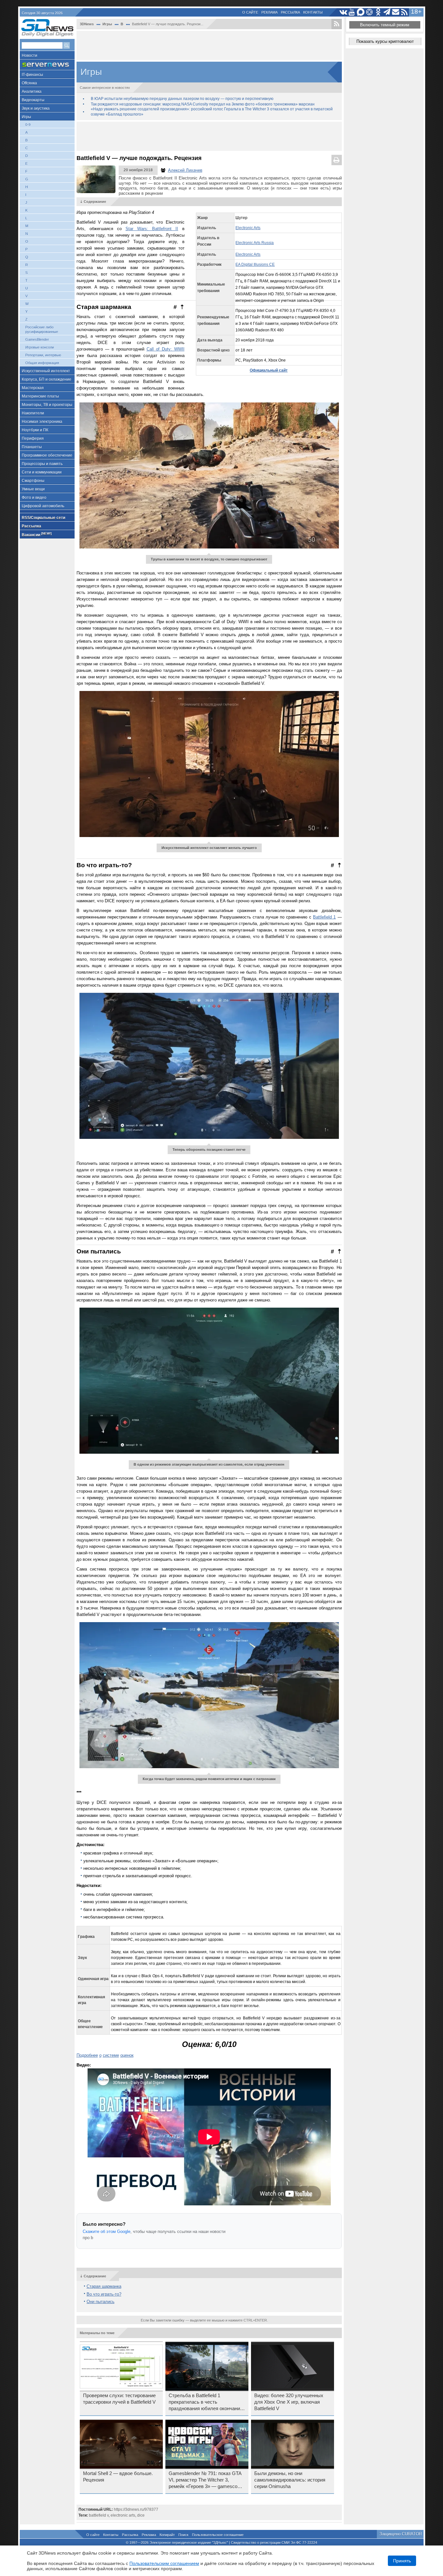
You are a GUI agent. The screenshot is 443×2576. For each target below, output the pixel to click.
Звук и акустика (36, 108)
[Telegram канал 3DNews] (387, 12)
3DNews (87, 24)
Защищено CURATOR (401, 2534)
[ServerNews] (47, 65)
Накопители (33, 413)
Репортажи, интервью (43, 355)
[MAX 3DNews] (361, 12)
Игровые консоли (40, 347)
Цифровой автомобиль (43, 506)
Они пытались (101, 2302)
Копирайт (167, 2535)
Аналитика (32, 92)
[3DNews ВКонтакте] (343, 12)
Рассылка (290, 12)
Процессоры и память (42, 464)
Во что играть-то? (104, 2294)
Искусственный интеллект (46, 371)
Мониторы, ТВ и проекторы (47, 405)
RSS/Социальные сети (43, 518)
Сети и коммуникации (42, 472)
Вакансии (37, 534)
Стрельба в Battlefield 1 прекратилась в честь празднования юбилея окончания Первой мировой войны (206, 2402)
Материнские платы (40, 396)
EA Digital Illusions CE (255, 265)
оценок (127, 2055)
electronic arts (123, 2515)
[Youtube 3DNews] (352, 12)
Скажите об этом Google (107, 2231)
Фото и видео (34, 498)
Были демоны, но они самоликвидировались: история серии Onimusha (290, 2480)
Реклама (269, 12)
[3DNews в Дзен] (370, 12)
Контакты (313, 12)
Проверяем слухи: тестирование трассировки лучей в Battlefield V (119, 2399)
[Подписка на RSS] (405, 12)
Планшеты (32, 447)
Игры (26, 117)
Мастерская (33, 388)
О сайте (250, 12)
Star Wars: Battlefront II (152, 229)
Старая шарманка (104, 2286)
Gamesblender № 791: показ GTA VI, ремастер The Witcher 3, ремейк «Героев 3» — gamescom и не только (205, 2480)
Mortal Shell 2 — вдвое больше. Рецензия (118, 2477)
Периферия (33, 438)
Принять (402, 2561)
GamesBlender (37, 339)
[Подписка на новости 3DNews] (396, 12)
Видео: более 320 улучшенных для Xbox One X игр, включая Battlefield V (289, 2402)
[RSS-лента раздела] (337, 24)
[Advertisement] (209, 45)
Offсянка (29, 83)
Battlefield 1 (324, 917)
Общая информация (42, 363)
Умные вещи (33, 489)
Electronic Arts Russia (255, 243)
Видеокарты (33, 100)
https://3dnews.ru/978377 (136, 2509)
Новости (30, 55)
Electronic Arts (248, 228)
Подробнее (87, 2055)
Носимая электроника (42, 422)
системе (111, 2055)
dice (141, 2515)
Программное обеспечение (47, 455)
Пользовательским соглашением (164, 2563)
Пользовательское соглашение (218, 2535)
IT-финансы (32, 75)
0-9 (28, 125)
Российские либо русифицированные (42, 329)
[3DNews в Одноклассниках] (378, 12)
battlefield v (99, 2515)
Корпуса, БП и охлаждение (47, 379)
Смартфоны (33, 481)
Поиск (183, 2535)
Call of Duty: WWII (166, 349)
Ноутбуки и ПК (35, 430)
